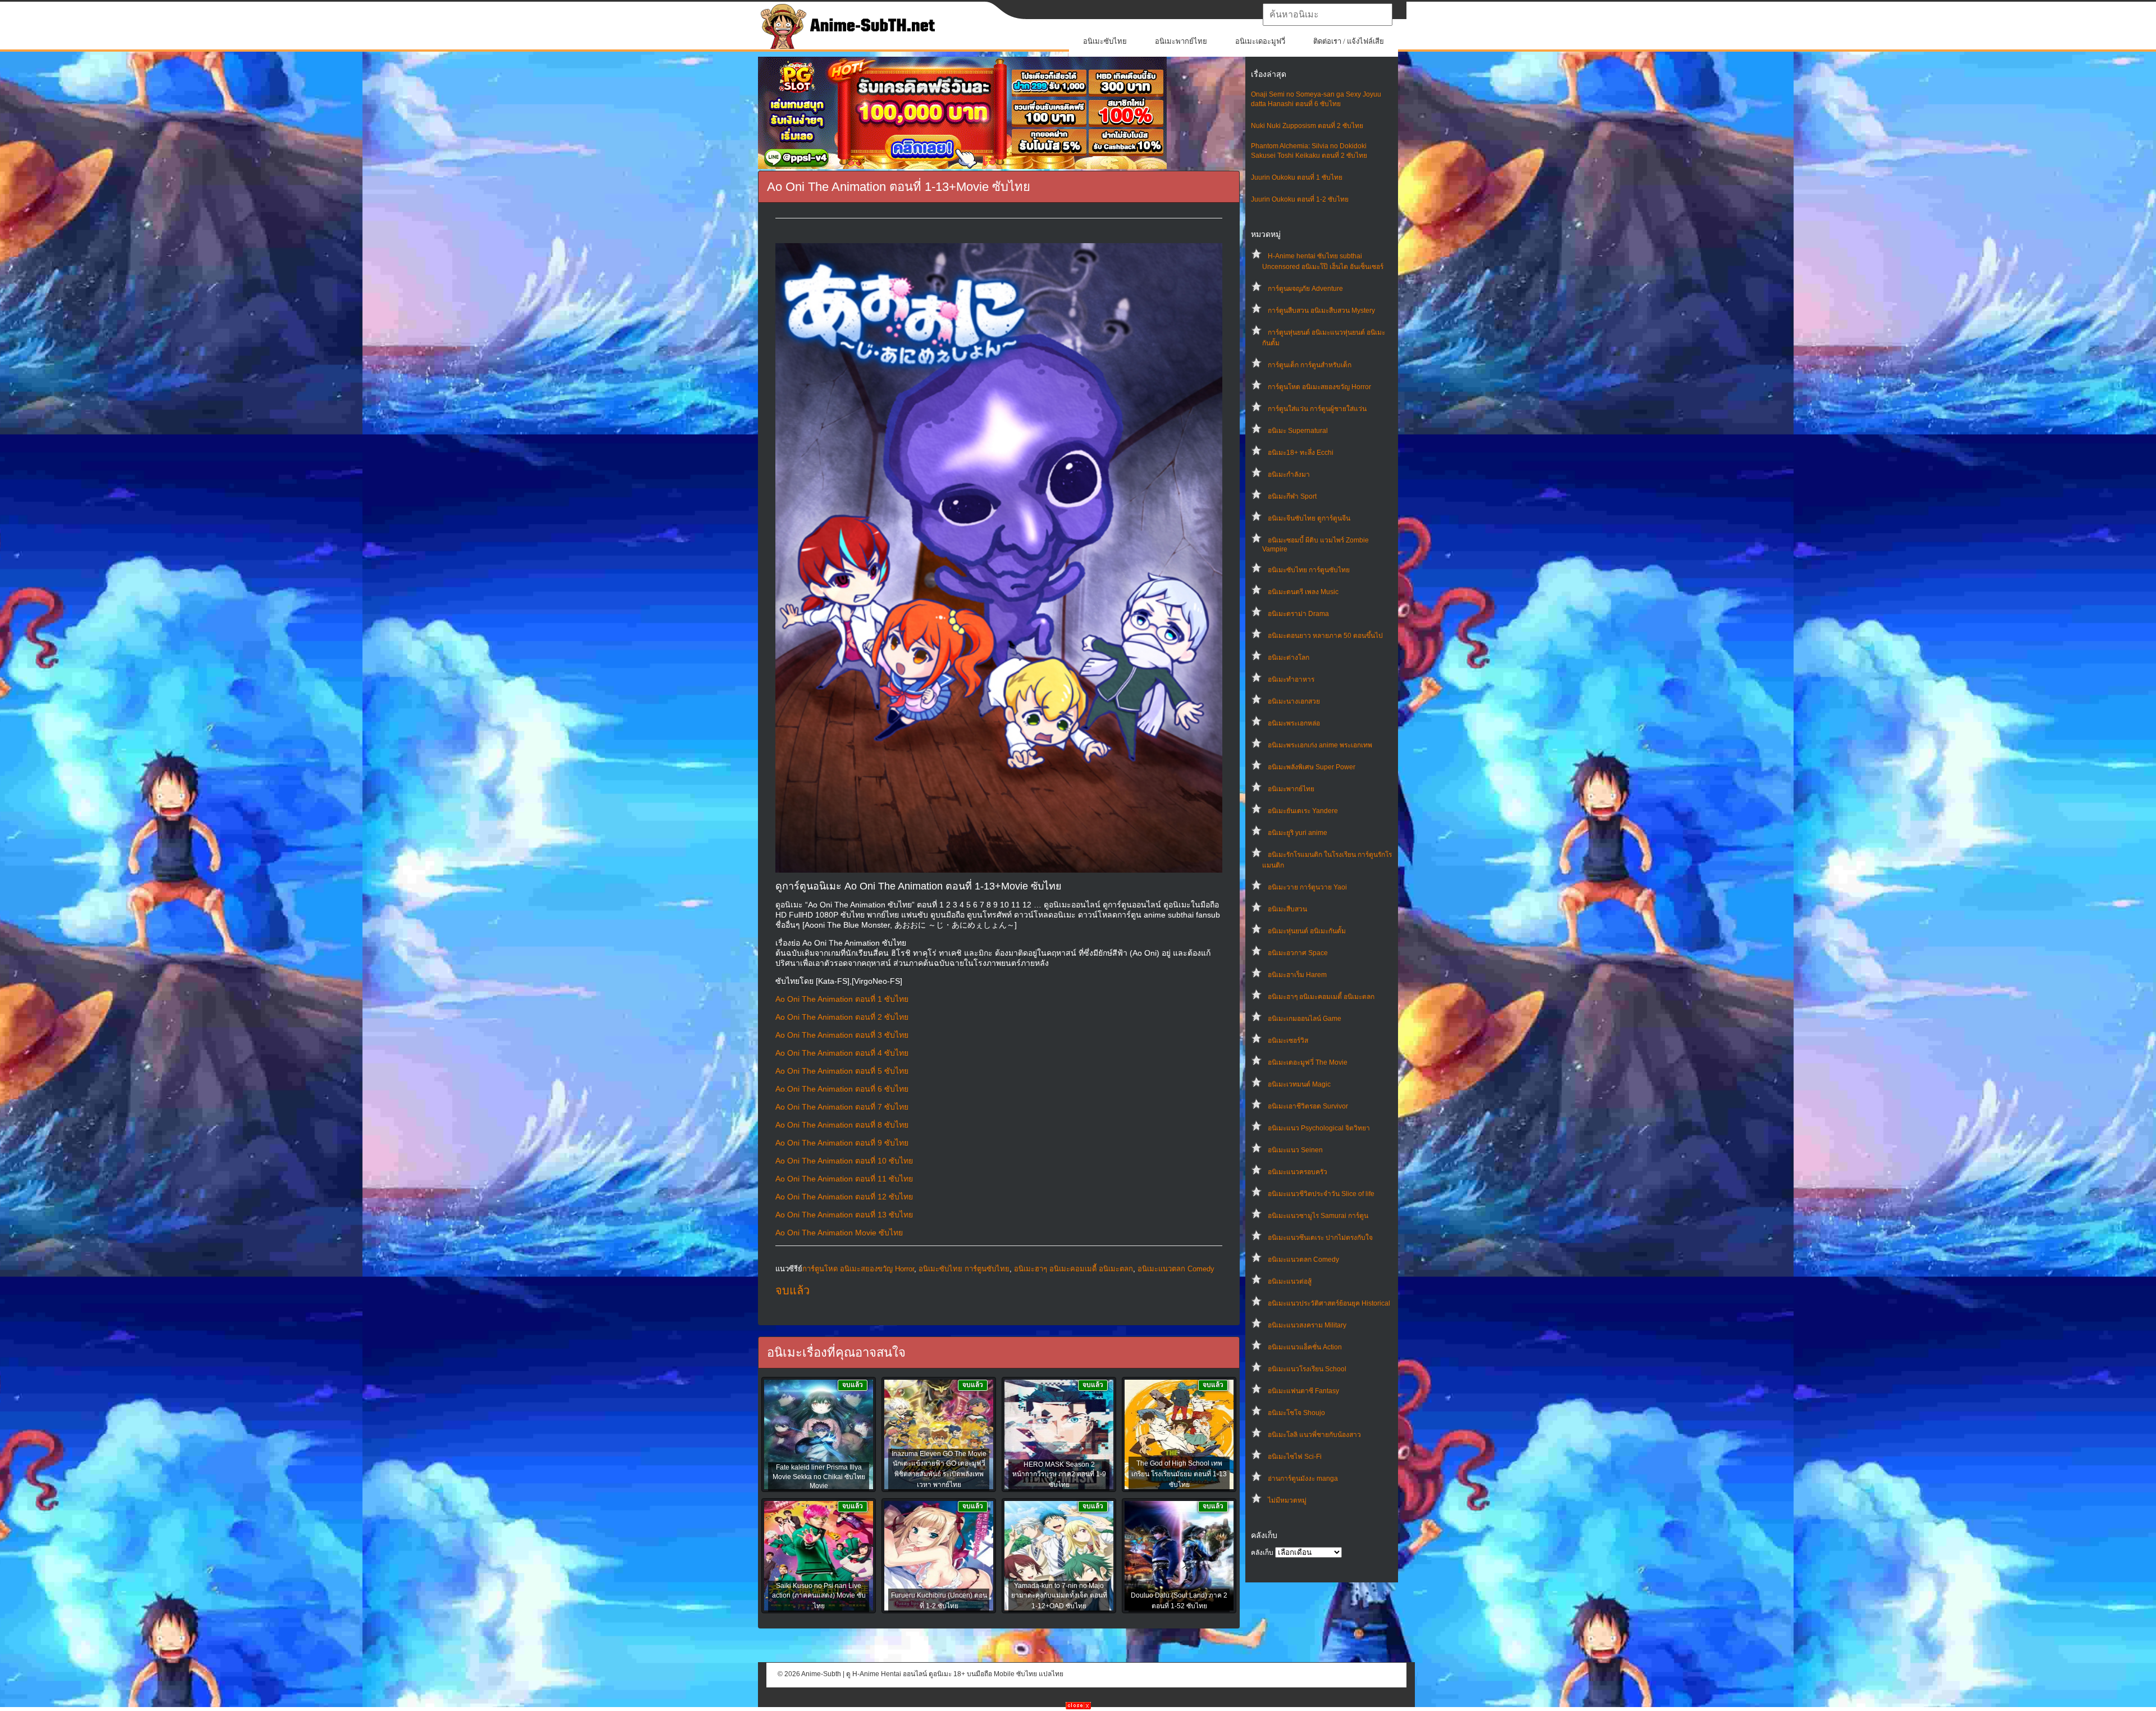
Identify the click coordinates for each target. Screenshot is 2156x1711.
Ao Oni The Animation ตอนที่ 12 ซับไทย (844, 1197)
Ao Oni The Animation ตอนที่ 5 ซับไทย (842, 1071)
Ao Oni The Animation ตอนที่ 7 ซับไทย (842, 1107)
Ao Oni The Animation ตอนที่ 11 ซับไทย (844, 1179)
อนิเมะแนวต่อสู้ (1290, 1281)
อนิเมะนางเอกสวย (1294, 701)
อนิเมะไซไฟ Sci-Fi (1295, 1457)
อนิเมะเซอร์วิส (1288, 1041)
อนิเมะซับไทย (1105, 41)
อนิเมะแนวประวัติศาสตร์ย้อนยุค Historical (1329, 1303)
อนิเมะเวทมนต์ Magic (1299, 1084)
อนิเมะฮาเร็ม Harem (1297, 975)
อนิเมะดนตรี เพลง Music (1303, 592)
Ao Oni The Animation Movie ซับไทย (839, 1233)
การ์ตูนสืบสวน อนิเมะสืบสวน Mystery (1321, 311)
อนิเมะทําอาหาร (1291, 679)
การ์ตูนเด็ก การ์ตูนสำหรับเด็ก (1310, 365)
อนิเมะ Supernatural (1298, 431)
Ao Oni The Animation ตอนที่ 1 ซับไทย (842, 999)
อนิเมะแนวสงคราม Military (1307, 1325)
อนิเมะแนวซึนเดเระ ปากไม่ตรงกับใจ (1320, 1238)
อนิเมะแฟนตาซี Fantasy (1303, 1391)
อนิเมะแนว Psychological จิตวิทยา (1319, 1128)
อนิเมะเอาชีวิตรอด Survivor (1308, 1106)
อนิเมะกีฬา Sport (1292, 496)
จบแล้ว (792, 1290)
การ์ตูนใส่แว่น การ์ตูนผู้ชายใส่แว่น (1317, 409)
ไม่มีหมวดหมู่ (1287, 1500)
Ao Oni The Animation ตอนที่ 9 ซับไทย (842, 1143)
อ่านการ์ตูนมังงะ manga (1303, 1479)
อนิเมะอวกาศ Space (1298, 953)
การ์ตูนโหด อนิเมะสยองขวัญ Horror (1319, 387)
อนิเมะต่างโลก (1289, 658)
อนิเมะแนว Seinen (1295, 1150)
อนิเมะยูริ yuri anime (1298, 833)
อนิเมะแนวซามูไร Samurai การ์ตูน (1318, 1216)
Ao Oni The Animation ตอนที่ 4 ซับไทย (842, 1053)
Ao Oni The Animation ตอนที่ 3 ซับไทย (842, 1035)
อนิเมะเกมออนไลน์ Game (1305, 1019)
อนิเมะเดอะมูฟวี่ (1260, 41)
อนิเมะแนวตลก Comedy (1303, 1260)
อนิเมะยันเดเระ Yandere (1303, 811)
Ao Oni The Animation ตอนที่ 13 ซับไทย (844, 1215)
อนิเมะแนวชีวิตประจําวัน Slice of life (1321, 1194)
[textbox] (1328, 15)
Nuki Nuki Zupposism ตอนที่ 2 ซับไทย (1307, 126)
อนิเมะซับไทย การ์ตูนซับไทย (1309, 570)
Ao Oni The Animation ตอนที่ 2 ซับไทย (842, 1017)
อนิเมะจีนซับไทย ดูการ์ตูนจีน (1309, 518)
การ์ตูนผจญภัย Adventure (1305, 289)
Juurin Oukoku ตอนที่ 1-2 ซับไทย (1300, 199)
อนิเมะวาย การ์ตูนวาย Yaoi (1307, 887)
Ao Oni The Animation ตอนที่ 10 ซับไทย (844, 1161)
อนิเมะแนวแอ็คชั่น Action (1305, 1347)
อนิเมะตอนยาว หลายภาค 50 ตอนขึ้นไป (1325, 636)
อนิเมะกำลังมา (1289, 474)
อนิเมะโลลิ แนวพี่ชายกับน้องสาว (1314, 1435)
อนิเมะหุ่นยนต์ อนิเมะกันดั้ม (1307, 931)
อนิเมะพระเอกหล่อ (1294, 723)
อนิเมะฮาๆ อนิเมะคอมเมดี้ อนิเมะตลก (1321, 997)
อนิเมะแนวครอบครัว (1298, 1172)
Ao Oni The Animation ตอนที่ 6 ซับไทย (842, 1089)
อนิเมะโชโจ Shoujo (1296, 1413)
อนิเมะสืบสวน (1287, 909)
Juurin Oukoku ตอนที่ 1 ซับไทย (1297, 177)
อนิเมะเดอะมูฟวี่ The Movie (1308, 1062)
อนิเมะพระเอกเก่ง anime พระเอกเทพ (1320, 745)
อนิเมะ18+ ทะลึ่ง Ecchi (1301, 453)
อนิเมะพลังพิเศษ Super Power (1312, 767)
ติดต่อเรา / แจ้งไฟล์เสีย (1349, 41)
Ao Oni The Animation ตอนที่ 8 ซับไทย (842, 1125)
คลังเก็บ (1262, 1553)
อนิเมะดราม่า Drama (1298, 614)
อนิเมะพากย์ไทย (1181, 41)
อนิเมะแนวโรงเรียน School (1307, 1369)
